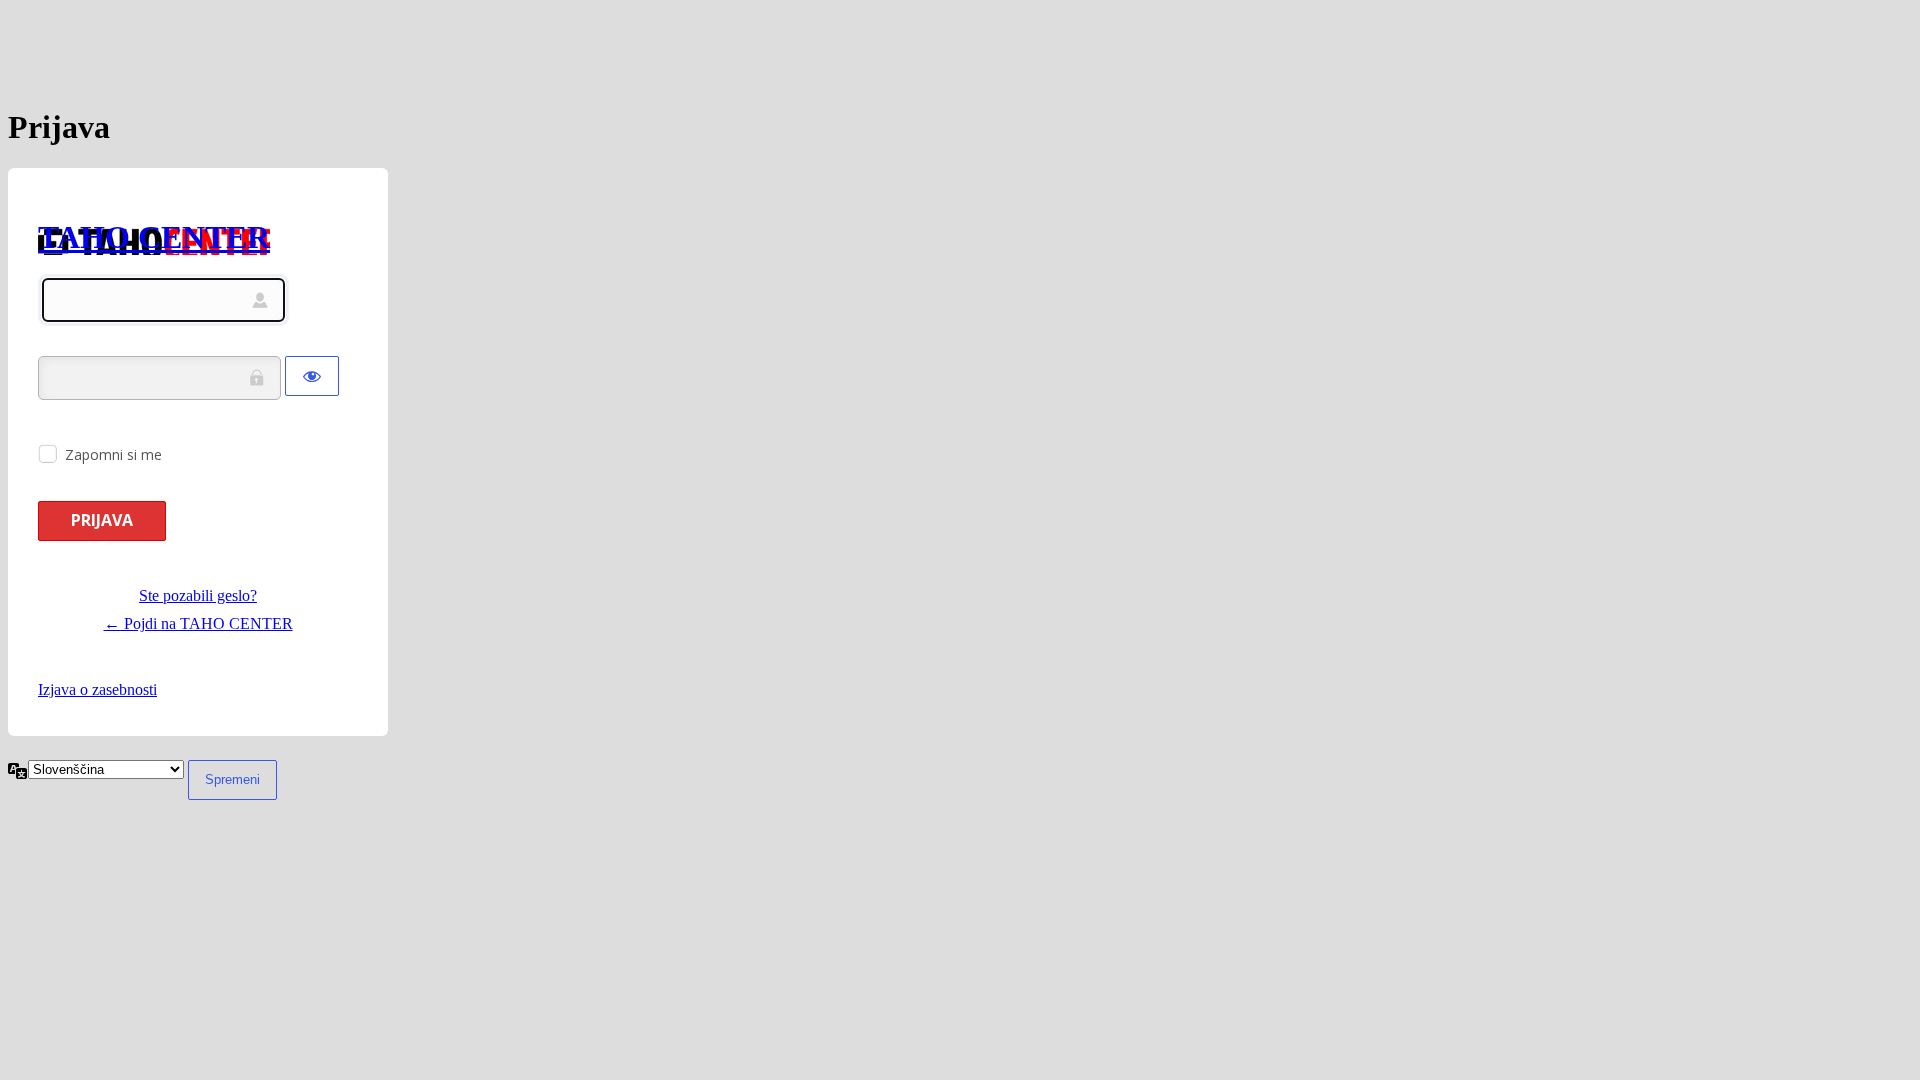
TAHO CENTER (154, 237)
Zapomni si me (113, 454)
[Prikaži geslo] (312, 376)
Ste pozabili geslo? (198, 595)
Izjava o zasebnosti (97, 689)
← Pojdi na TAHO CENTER (198, 623)
